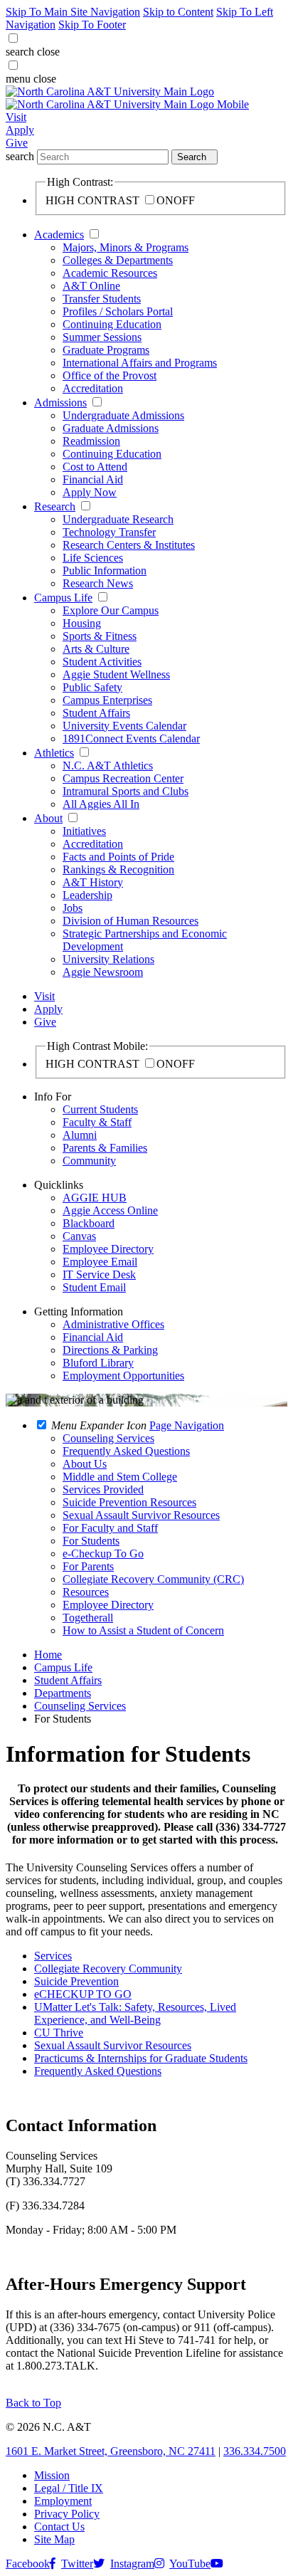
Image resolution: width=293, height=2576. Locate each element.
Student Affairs (96, 713)
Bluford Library (98, 1363)
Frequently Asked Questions (98, 2071)
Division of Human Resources (130, 921)
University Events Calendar (124, 726)
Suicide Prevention (76, 1981)
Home (48, 1655)
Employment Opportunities (123, 1376)
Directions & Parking (110, 1350)
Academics (59, 235)
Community (89, 1161)
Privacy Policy (67, 2514)
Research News (98, 583)
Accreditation (93, 388)
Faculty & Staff (97, 1122)
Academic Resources (110, 273)
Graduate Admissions (111, 428)
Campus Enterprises (107, 700)
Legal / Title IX (69, 2488)
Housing (82, 623)
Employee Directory (108, 1249)
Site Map (54, 2539)
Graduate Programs (106, 350)
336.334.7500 (255, 2451)
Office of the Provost (110, 375)
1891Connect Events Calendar (131, 738)
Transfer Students (102, 299)
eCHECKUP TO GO (83, 1994)
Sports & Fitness (100, 636)
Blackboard (89, 1223)
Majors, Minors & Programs (126, 247)
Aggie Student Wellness (116, 674)
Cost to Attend (95, 467)
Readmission (91, 441)
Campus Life (63, 598)
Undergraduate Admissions (123, 415)
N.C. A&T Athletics (108, 766)
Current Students (100, 1109)
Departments (63, 1693)
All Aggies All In (101, 804)
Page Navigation (187, 1425)
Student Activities (102, 662)
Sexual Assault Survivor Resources (113, 2045)
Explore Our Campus (111, 610)
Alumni (80, 1135)
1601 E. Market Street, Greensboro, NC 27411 (111, 2451)
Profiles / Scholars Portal (118, 311)
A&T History (93, 882)
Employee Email (100, 1262)
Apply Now (90, 492)
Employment (63, 2501)
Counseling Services (80, 1706)
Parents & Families (105, 1148)
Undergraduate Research (118, 519)
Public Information (105, 571)
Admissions (60, 403)
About (48, 818)
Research (55, 506)
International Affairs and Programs (140, 363)
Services (53, 1956)
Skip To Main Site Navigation (73, 12)
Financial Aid (93, 479)
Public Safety (92, 687)
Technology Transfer (109, 532)
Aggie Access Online (110, 1210)
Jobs (73, 908)
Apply (20, 130)
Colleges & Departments (118, 260)
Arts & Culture (96, 649)
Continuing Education (112, 324)
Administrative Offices (113, 1324)
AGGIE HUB (95, 1198)
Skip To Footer (92, 25)
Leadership (87, 895)
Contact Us (59, 2527)
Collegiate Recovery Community (108, 1968)
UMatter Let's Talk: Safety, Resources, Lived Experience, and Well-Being (135, 2013)
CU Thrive (59, 2033)
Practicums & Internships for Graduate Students (141, 2058)
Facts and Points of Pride (118, 857)
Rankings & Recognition (118, 869)
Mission (52, 2475)
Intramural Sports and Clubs (126, 791)
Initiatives (84, 831)
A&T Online (91, 286)
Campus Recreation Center (123, 778)
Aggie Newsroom (103, 972)
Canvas (79, 1236)
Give (17, 143)
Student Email (94, 1287)
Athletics (54, 753)
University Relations (108, 959)
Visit (16, 117)
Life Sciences (93, 558)
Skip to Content (178, 12)
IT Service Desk (99, 1274)
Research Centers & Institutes (129, 545)
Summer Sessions (102, 337)
